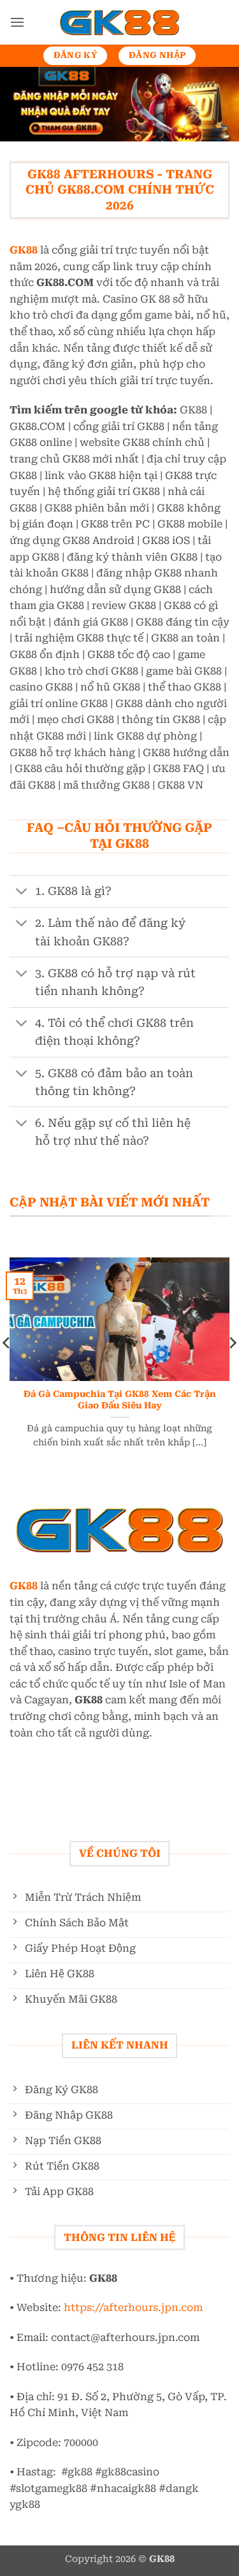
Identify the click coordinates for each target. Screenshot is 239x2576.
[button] (17, 22)
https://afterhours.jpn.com (133, 2308)
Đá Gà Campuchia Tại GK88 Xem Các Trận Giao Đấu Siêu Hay (120, 1399)
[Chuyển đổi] (22, 893)
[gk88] (120, 23)
